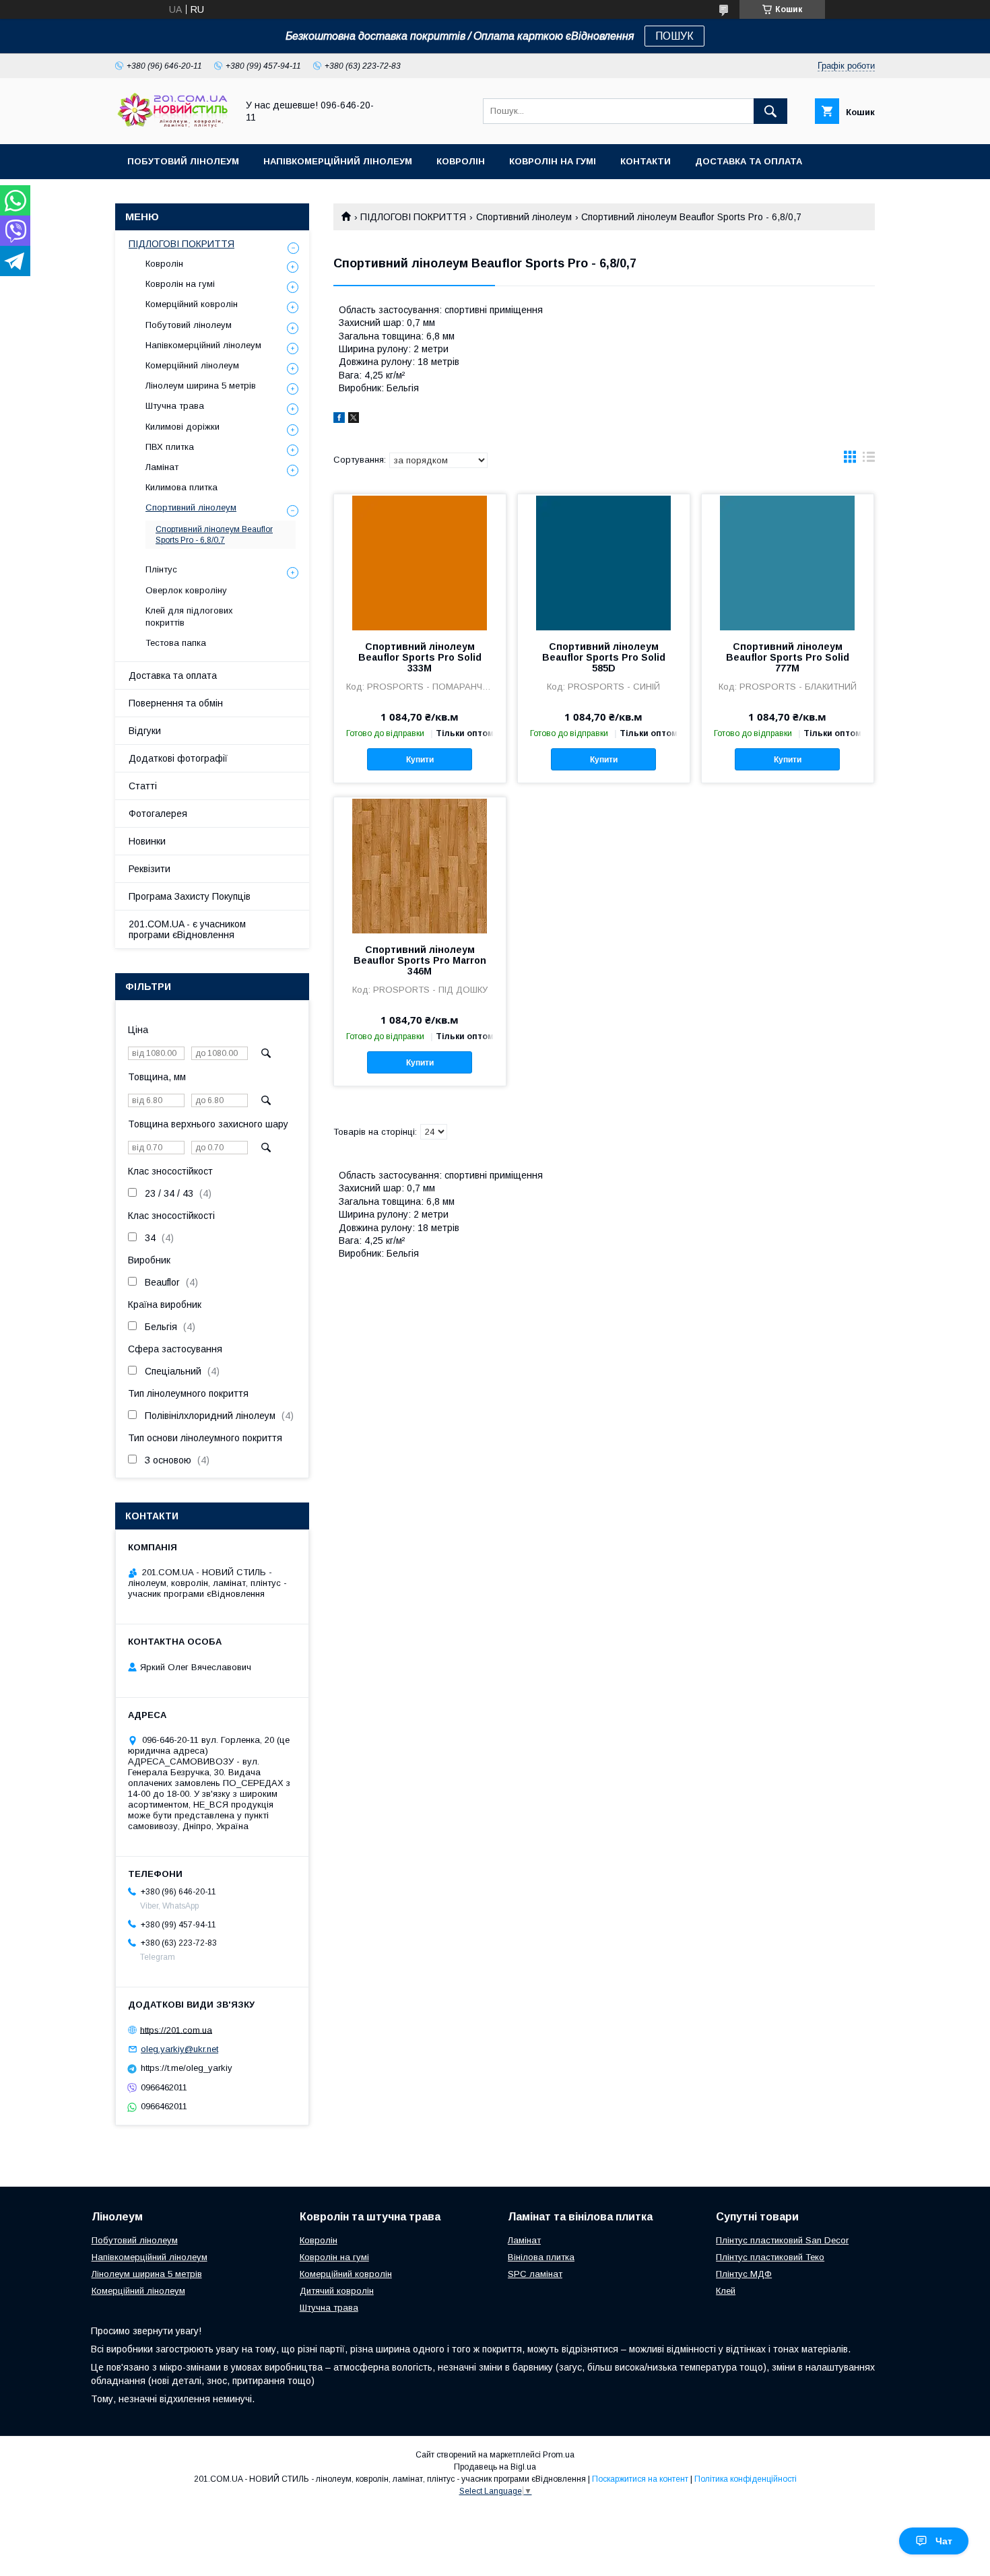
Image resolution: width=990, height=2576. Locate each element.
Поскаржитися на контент (640, 2479)
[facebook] (339, 420)
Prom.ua (559, 2455)
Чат (944, 2541)
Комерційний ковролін (192, 304)
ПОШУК (674, 36)
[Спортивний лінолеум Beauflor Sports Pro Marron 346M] (420, 865)
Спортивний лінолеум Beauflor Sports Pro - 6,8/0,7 (214, 535)
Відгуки (145, 731)
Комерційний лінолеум (192, 365)
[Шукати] (770, 111)
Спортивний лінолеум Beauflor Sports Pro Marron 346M (420, 960)
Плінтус (161, 569)
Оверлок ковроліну (186, 590)
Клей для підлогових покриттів (189, 617)
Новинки (147, 841)
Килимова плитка (181, 487)
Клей (726, 2291)
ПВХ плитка (170, 447)
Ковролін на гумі (553, 161)
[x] (354, 420)
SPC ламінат (535, 2274)
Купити (420, 760)
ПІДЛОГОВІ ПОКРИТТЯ (413, 217)
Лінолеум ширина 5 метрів (201, 386)
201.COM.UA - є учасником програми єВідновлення (187, 929)
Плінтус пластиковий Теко (770, 2257)
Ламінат (162, 467)
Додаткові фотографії (178, 758)
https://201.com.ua (176, 2029)
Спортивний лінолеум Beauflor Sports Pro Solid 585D (604, 657)
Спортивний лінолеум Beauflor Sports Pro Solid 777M (788, 657)
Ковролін (461, 161)
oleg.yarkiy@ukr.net (179, 2049)
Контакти (646, 161)
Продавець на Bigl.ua (495, 2467)
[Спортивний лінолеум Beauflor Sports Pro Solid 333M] (420, 562)
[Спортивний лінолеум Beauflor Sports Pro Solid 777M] (788, 562)
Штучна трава (175, 406)
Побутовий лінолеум (183, 161)
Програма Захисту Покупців (190, 896)
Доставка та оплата (749, 161)
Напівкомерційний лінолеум (338, 161)
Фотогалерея (158, 814)
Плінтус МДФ (744, 2274)
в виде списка (869, 460)
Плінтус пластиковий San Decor (782, 2240)
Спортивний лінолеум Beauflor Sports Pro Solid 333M (420, 657)
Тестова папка (176, 643)
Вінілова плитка (541, 2257)
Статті (143, 786)
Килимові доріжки (183, 427)
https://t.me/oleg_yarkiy (187, 2068)
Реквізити (150, 869)
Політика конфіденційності (746, 2479)
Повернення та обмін (176, 703)
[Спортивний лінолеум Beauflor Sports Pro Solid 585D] (604, 562)
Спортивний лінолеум (524, 217)
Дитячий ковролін (337, 2291)
